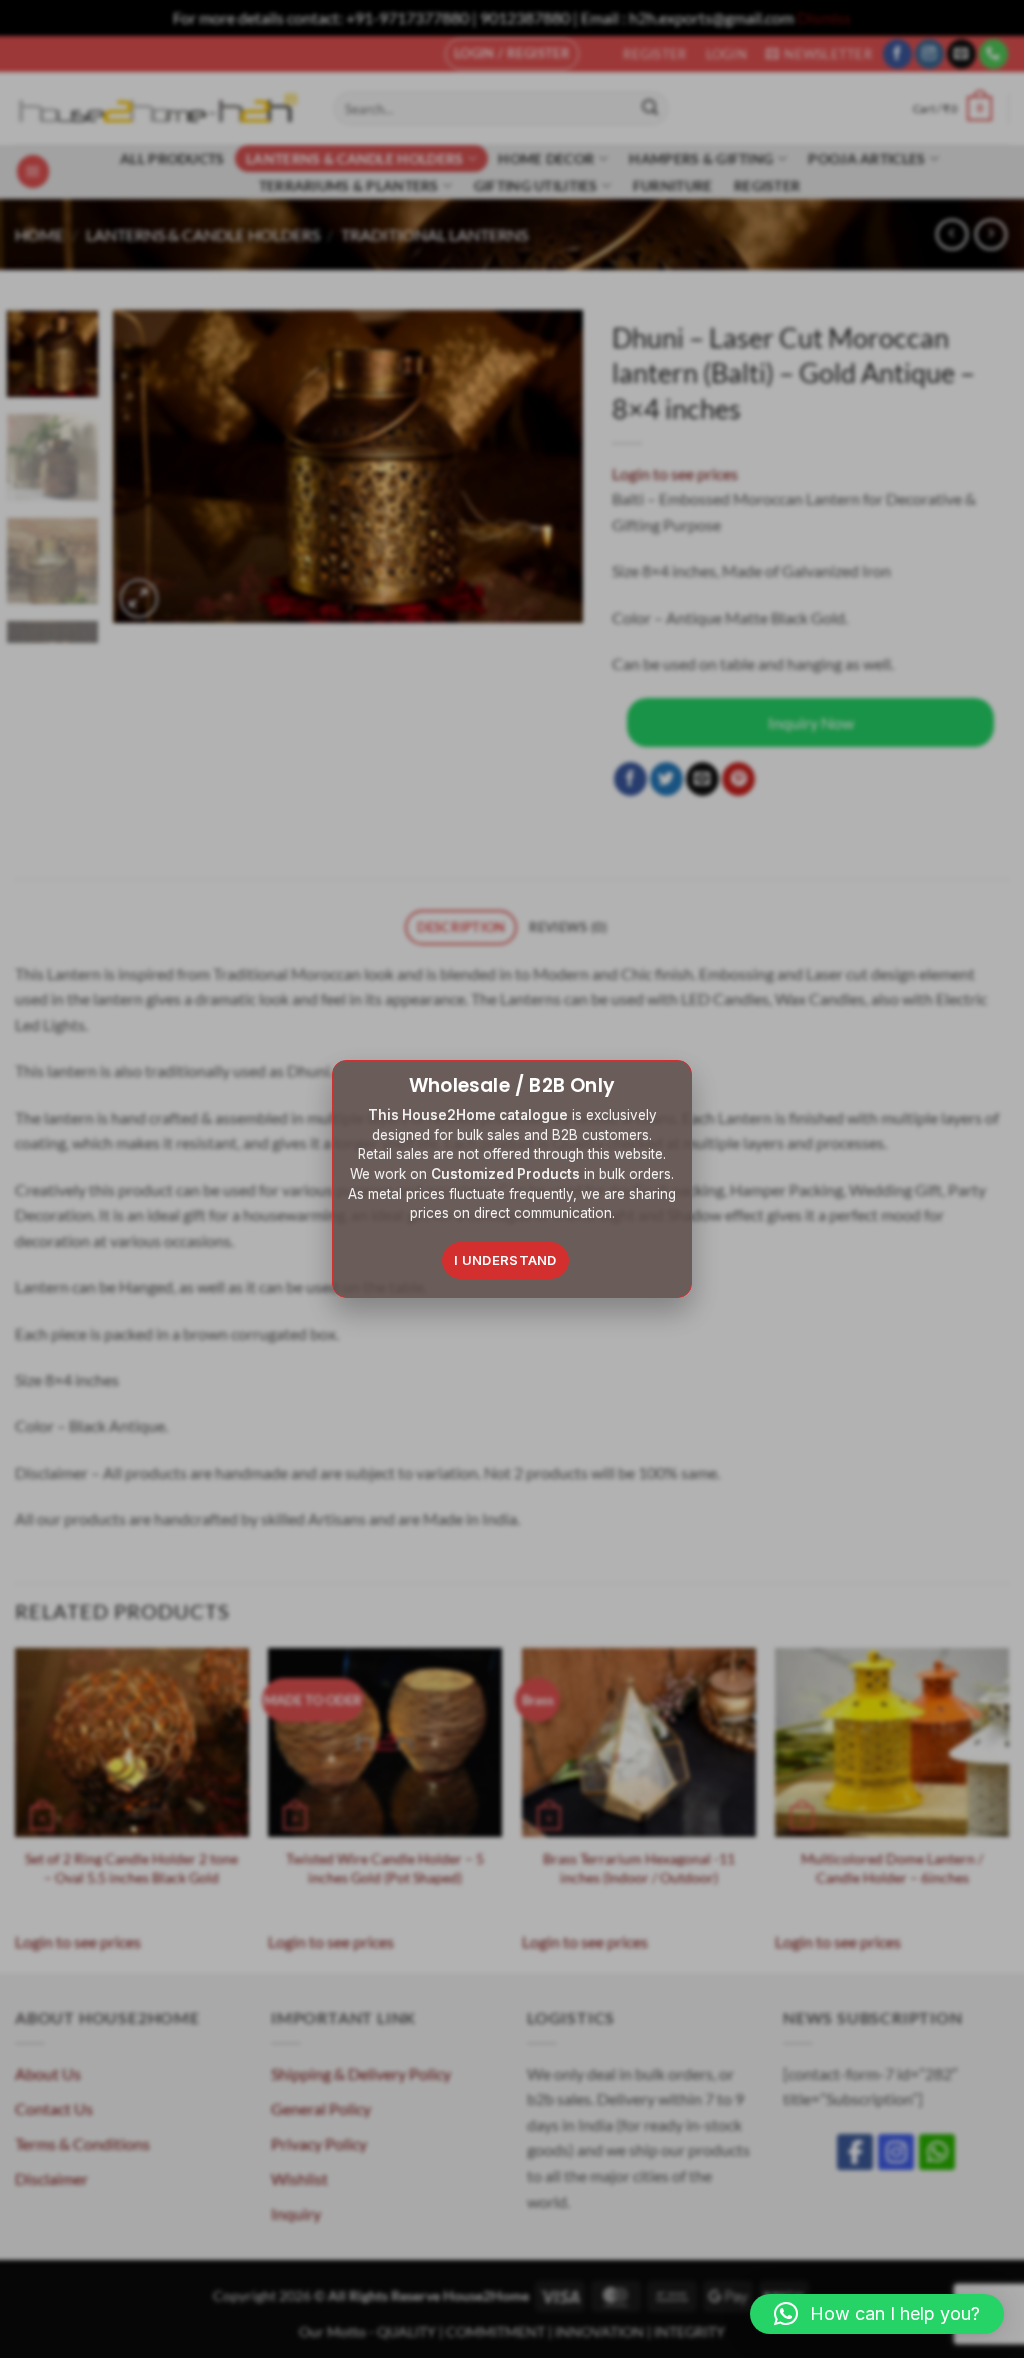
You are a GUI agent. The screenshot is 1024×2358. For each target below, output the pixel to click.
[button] (877, 2314)
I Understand (505, 1260)
